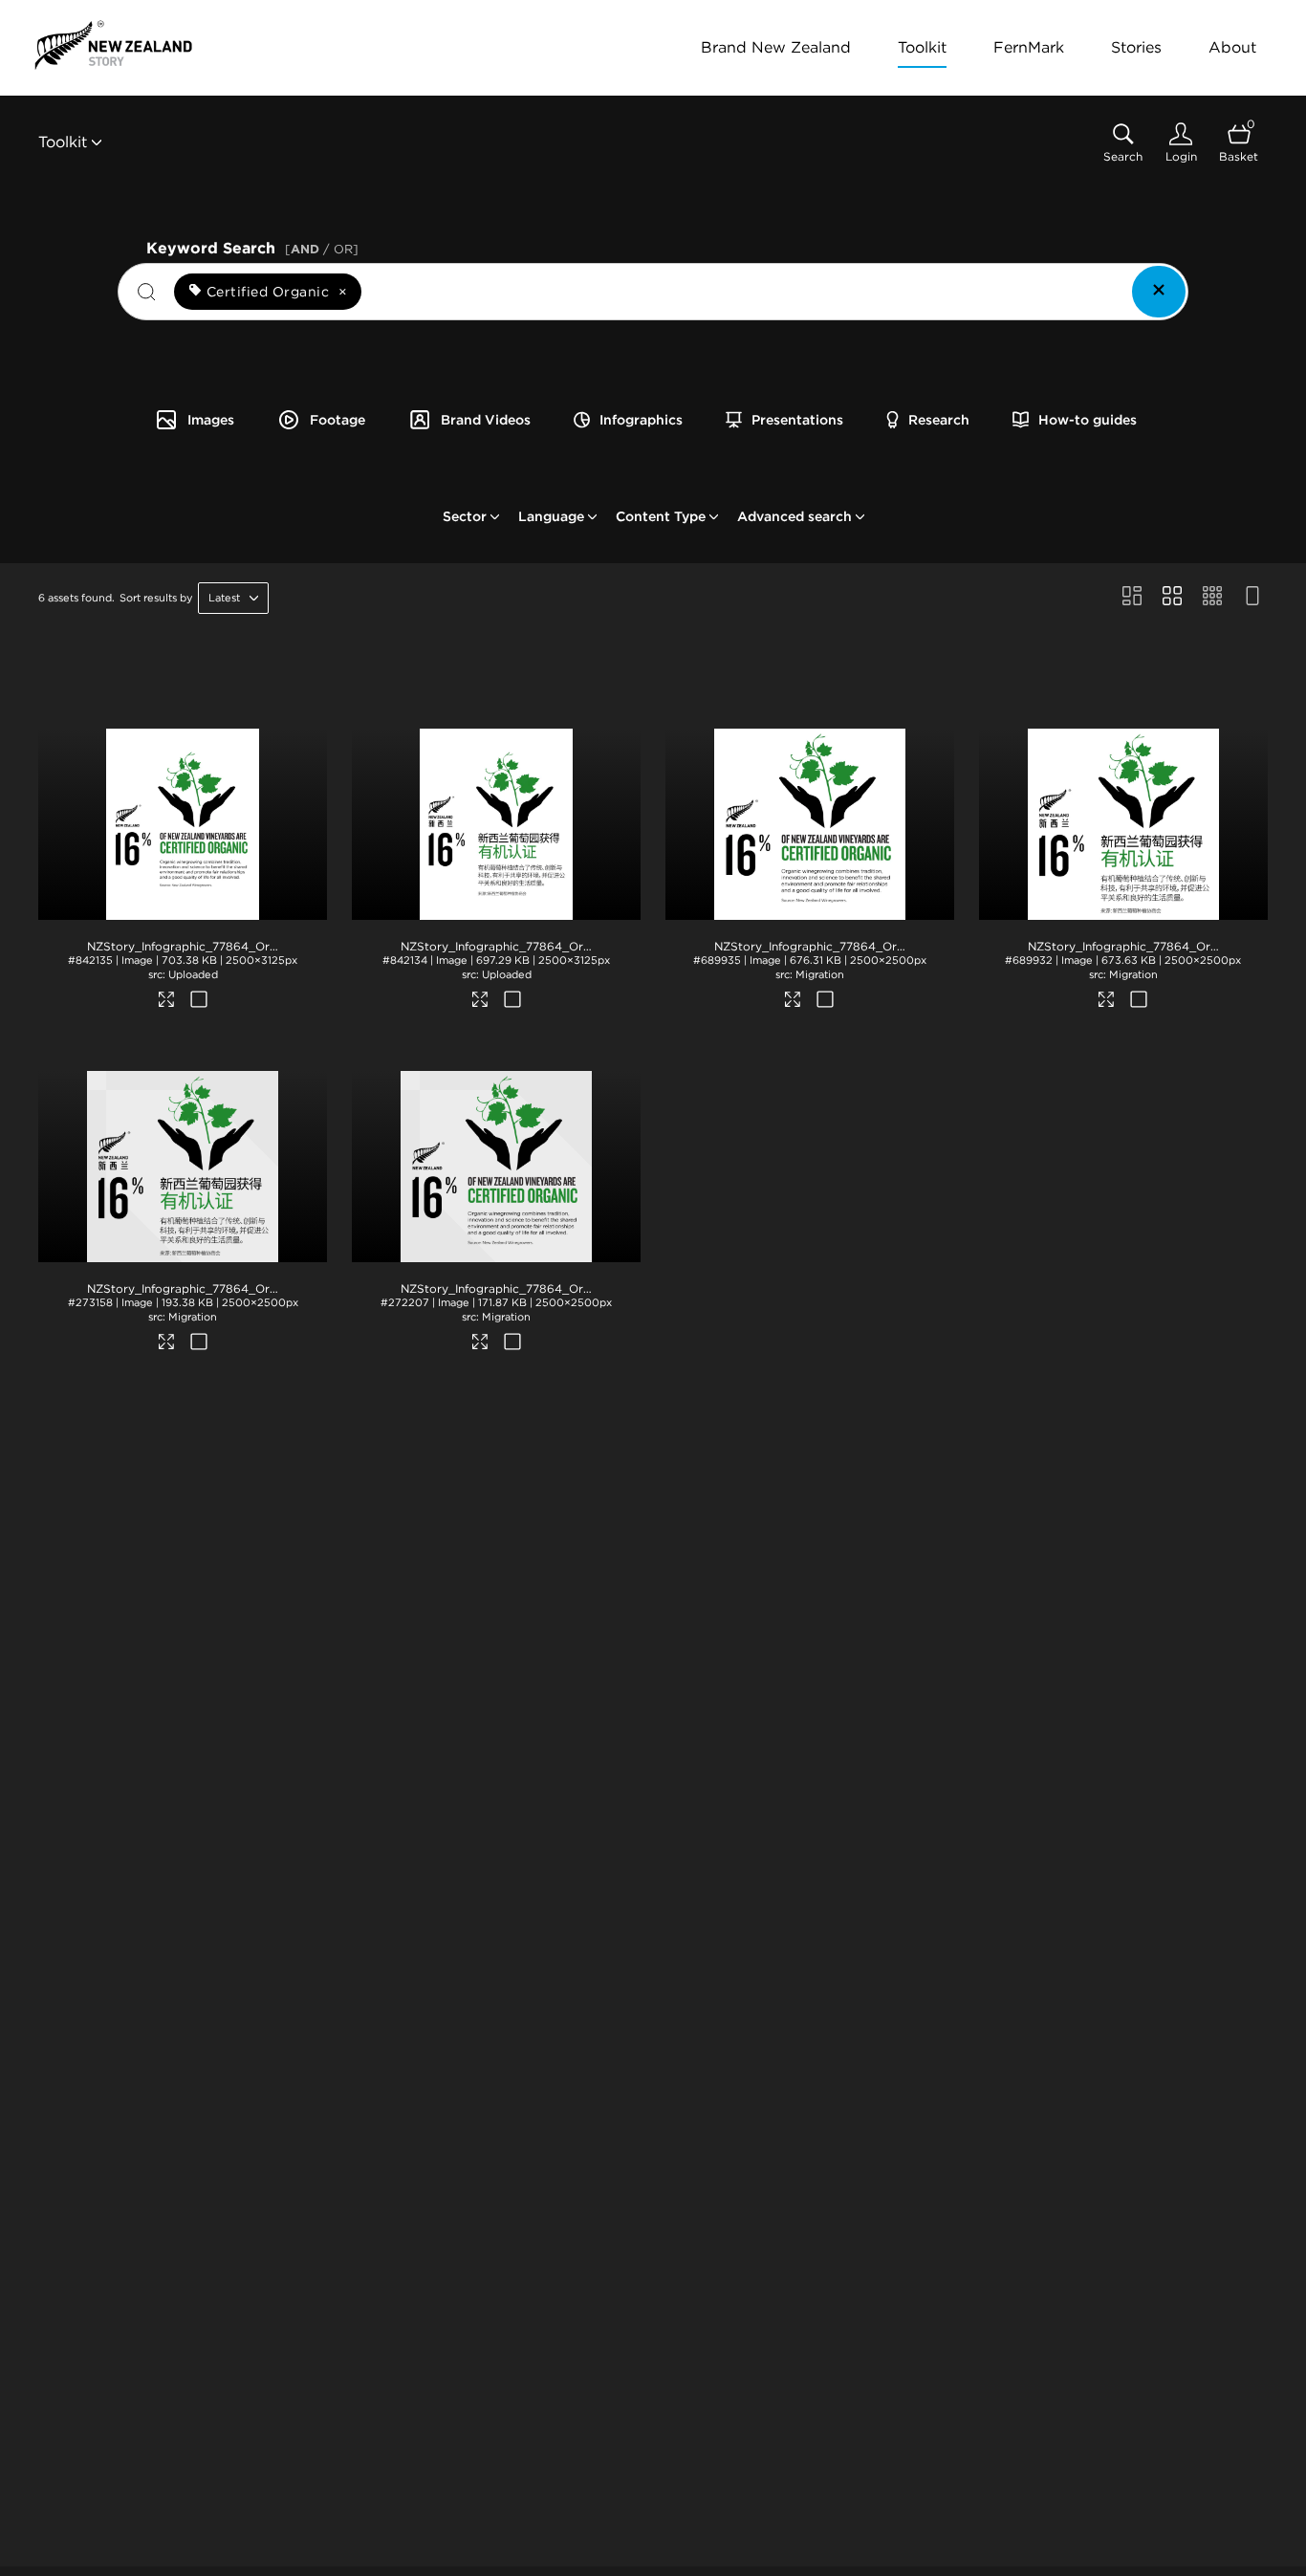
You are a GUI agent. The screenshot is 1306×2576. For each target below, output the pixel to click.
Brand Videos (486, 420)
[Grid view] (1172, 598)
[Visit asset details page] (167, 1002)
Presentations (797, 420)
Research (939, 420)
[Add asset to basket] (198, 1001)
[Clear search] (1159, 292)
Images (211, 420)
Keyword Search (252, 246)
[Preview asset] (183, 824)
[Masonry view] (1132, 598)
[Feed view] (1252, 598)
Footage (337, 420)
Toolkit (922, 47)
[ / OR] (322, 249)
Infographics (641, 420)
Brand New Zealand (776, 47)
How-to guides (1088, 420)
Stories (1136, 47)
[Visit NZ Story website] (113, 45)
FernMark (1029, 47)
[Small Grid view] (1212, 598)
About (1232, 47)
